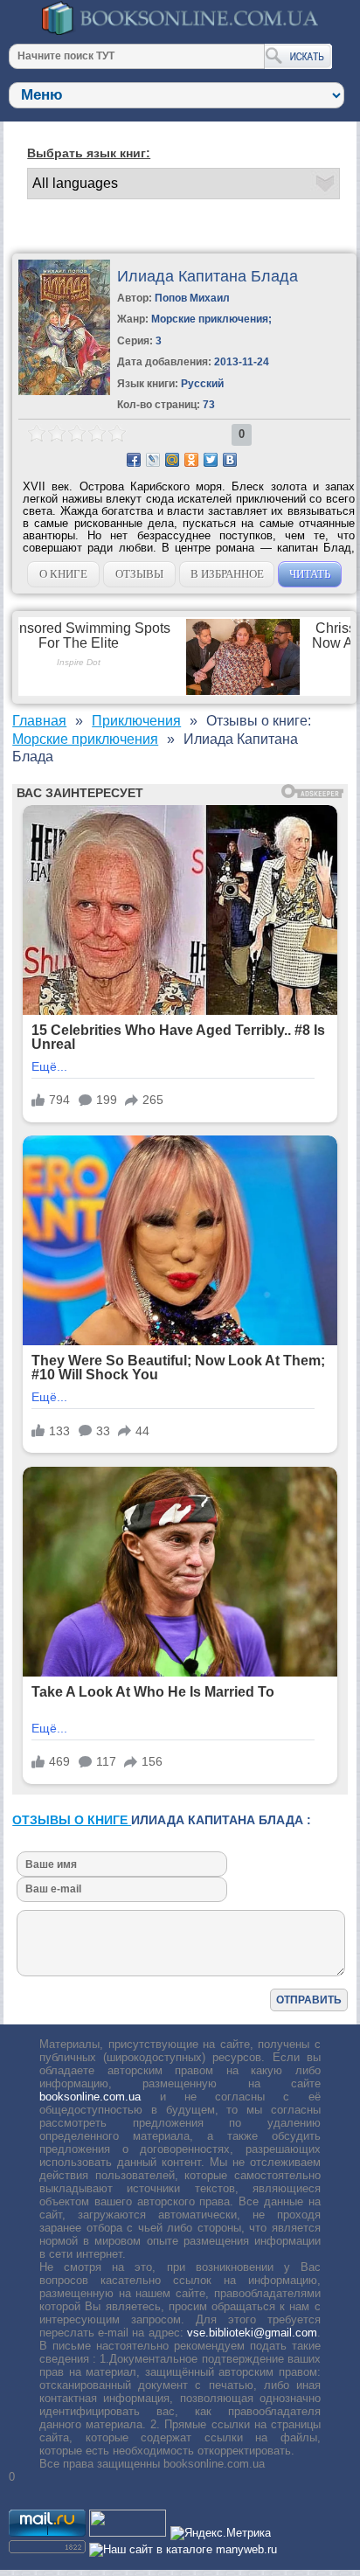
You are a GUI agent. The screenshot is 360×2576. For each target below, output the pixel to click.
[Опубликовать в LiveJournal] (153, 460)
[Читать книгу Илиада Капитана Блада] (64, 391)
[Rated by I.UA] (128, 2533)
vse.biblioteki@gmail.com (252, 2333)
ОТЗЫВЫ (139, 574)
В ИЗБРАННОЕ (227, 574)
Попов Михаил (192, 298)
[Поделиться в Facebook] (134, 460)
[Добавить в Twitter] (211, 460)
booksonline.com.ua (90, 2097)
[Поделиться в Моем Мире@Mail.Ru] (172, 460)
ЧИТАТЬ (310, 574)
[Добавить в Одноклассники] (191, 460)
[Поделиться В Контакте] (230, 460)
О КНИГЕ (63, 574)
